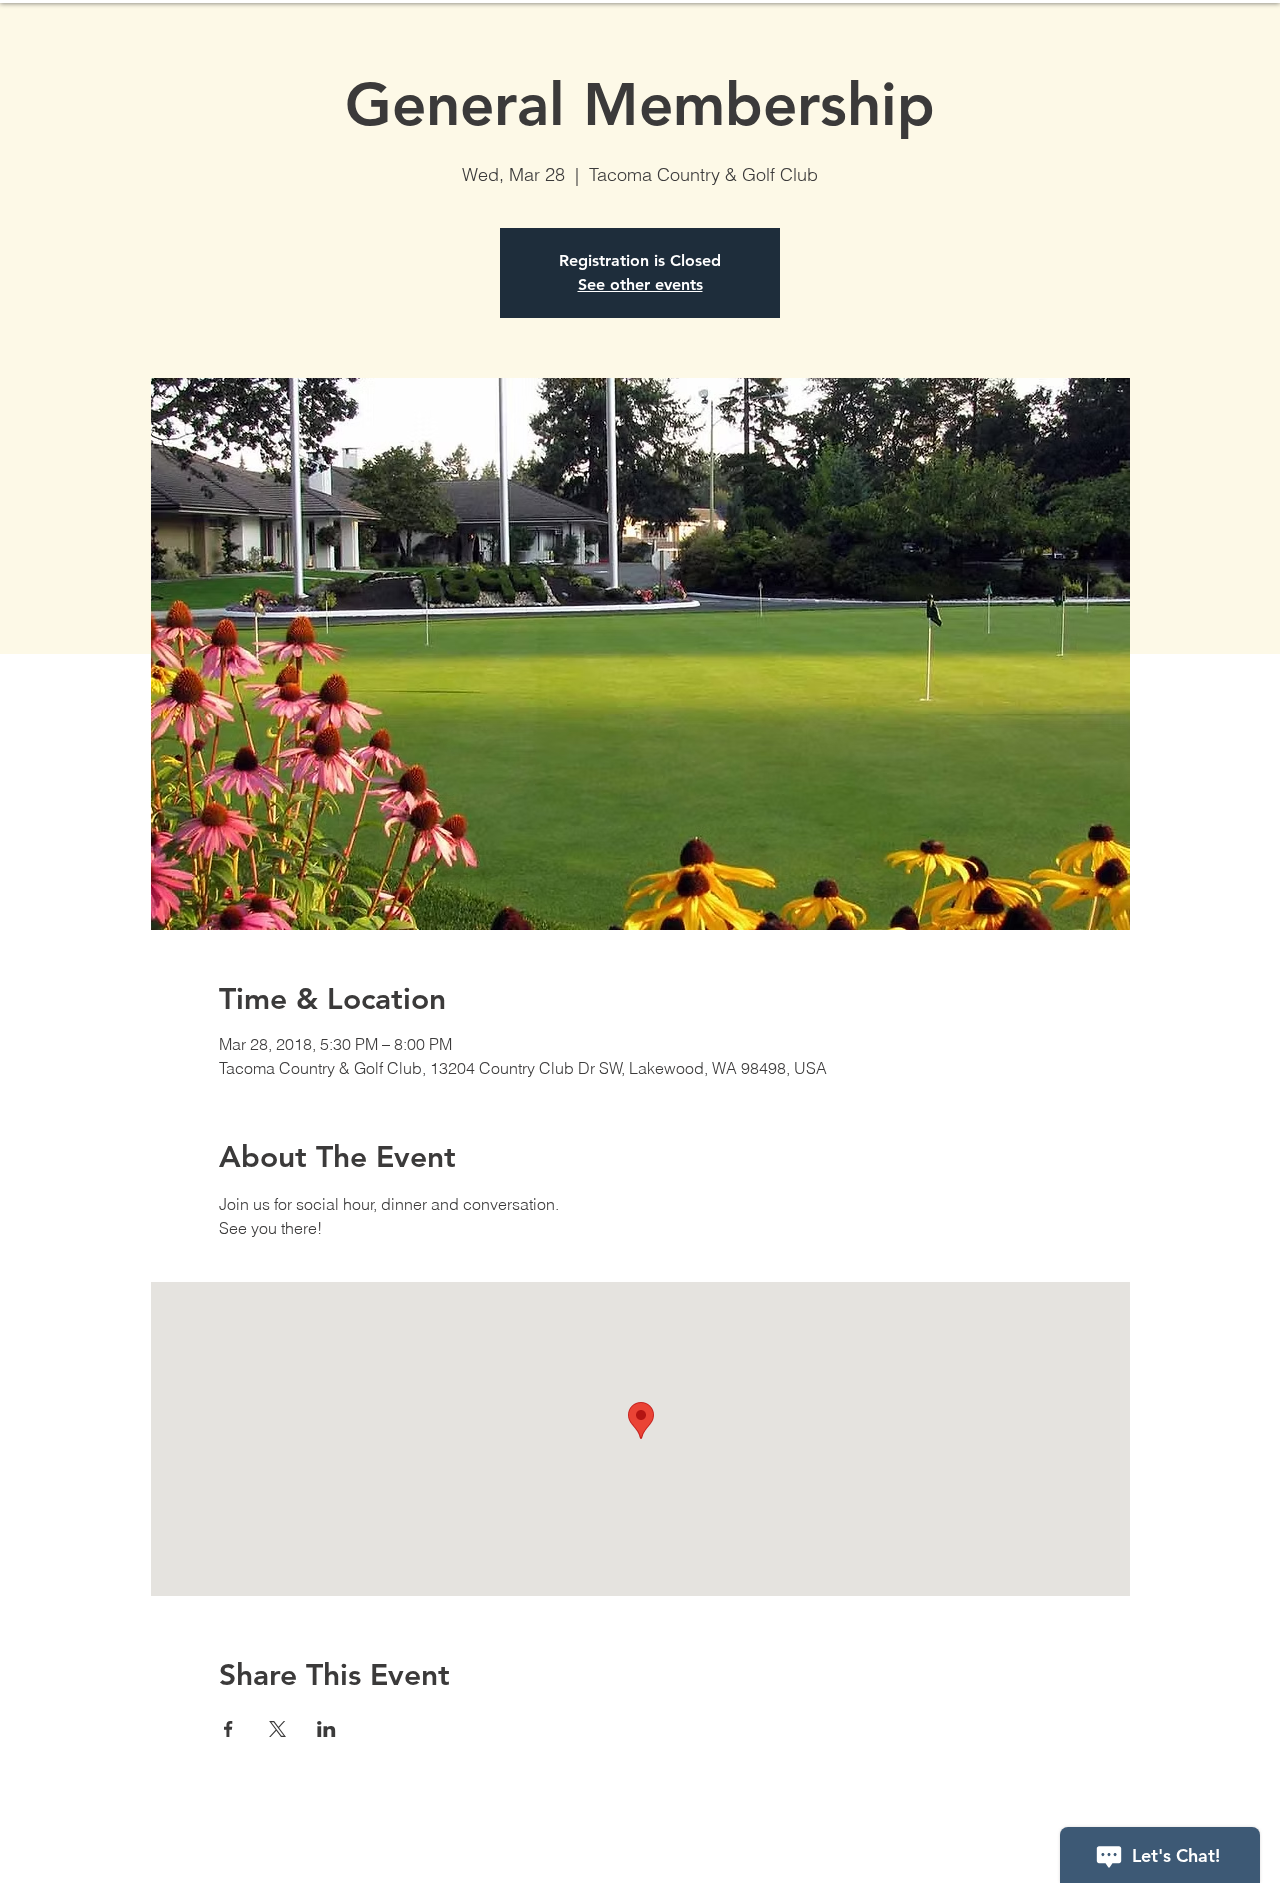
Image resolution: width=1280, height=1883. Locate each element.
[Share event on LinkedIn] (326, 1729)
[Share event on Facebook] (228, 1729)
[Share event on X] (277, 1729)
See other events (640, 284)
